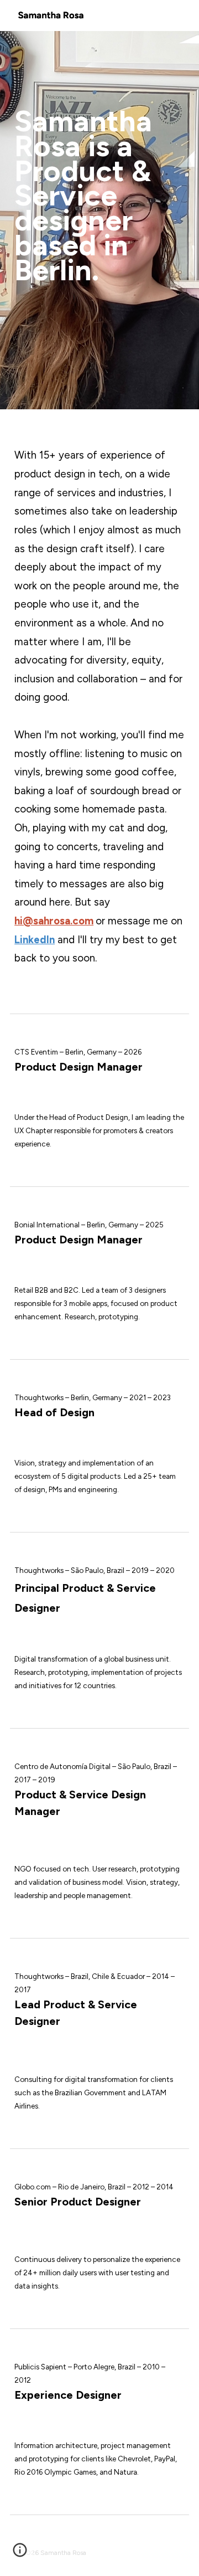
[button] (20, 2554)
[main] (99, 220)
